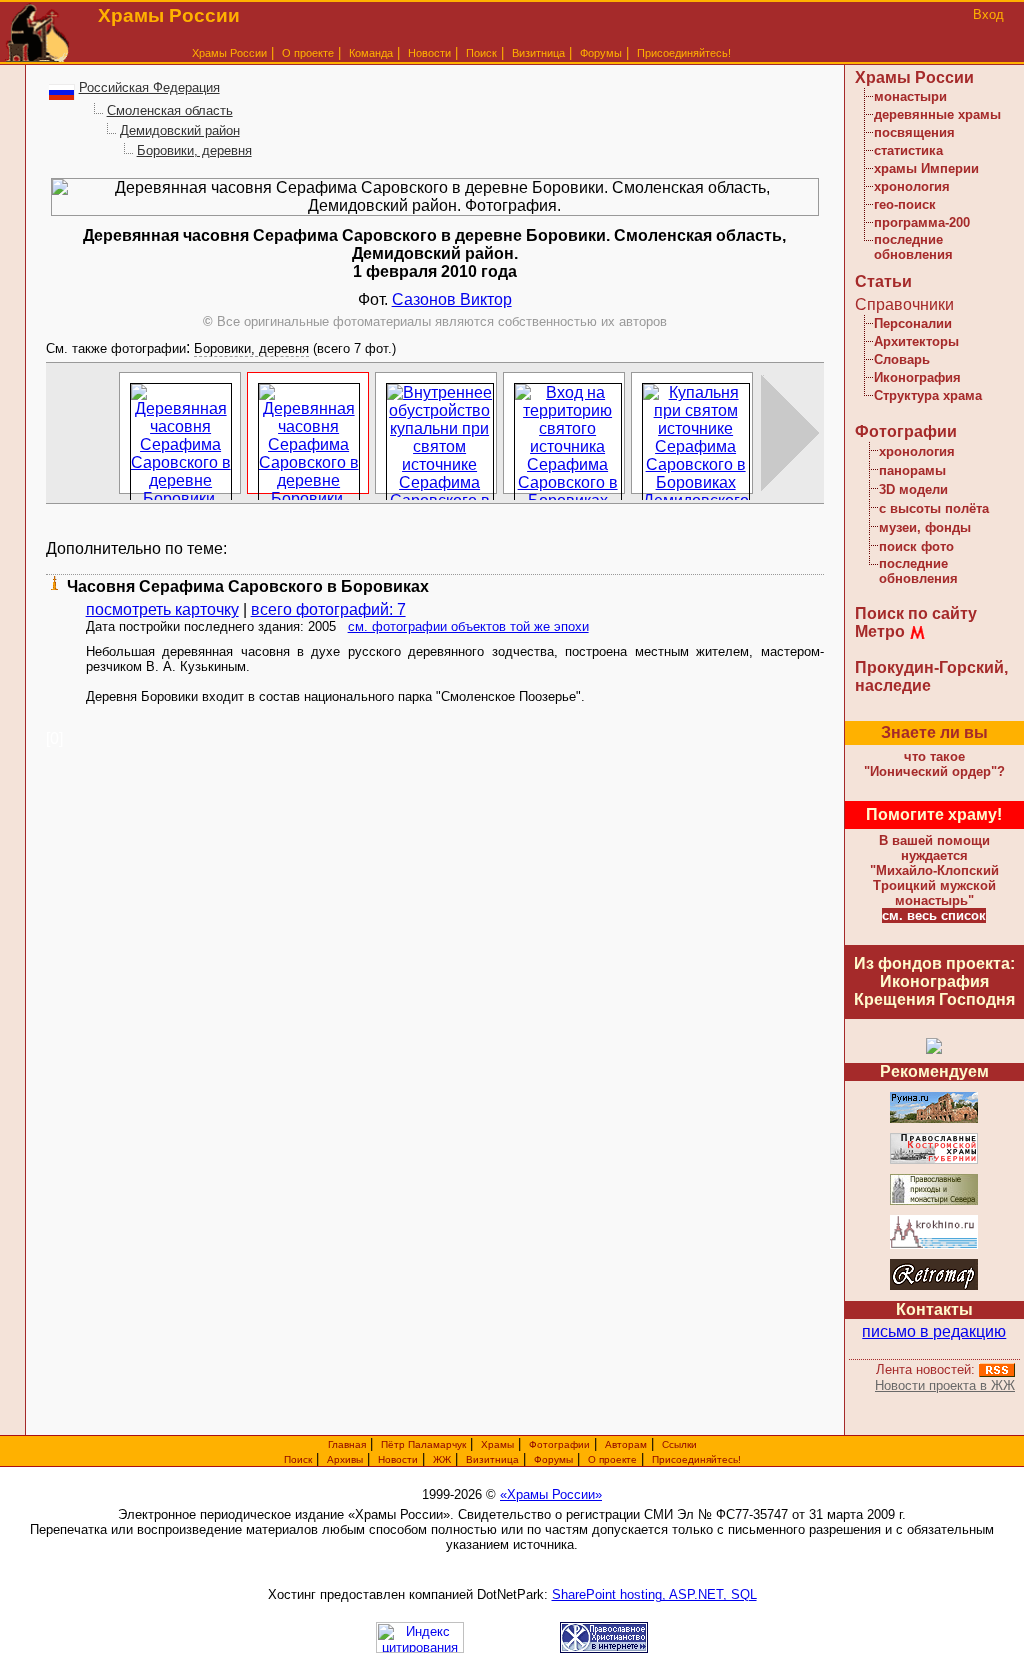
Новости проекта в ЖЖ (945, 1385)
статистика (908, 150)
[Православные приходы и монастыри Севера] (934, 1201)
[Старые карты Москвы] (934, 1286)
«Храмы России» (551, 1494)
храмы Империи (926, 168)
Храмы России (229, 53)
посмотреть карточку (162, 609)
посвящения (914, 132)
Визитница (538, 53)
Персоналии (913, 323)
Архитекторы (916, 341)
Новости (429, 53)
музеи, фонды (925, 527)
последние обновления (913, 247)
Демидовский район (180, 130)
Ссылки (679, 1444)
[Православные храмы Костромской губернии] (934, 1160)
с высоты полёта (934, 508)
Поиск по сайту (916, 613)
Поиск (481, 53)
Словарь (902, 359)
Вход (988, 14)
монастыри (910, 96)
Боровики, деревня (194, 150)
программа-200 (922, 222)
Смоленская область (170, 110)
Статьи (883, 281)
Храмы (497, 1444)
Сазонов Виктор (452, 299)
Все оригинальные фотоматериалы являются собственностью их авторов (435, 321)
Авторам (626, 1444)
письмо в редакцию (934, 1331)
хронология (912, 186)
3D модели (913, 489)
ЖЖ (442, 1459)
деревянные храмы (937, 114)
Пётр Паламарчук (423, 1444)
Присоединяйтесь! (684, 53)
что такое (934, 764)
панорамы (912, 470)
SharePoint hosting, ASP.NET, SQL (654, 1594)
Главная (347, 1444)
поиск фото (916, 546)
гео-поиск (905, 204)
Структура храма (928, 395)
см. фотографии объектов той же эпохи (468, 626)
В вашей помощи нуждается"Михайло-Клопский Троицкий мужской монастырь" (934, 870)
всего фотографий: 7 (328, 609)
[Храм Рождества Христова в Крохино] (934, 1245)
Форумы (601, 53)
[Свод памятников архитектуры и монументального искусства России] (934, 1119)
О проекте (612, 1459)
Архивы (345, 1459)
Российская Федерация (149, 87)
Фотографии (906, 431)
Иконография (917, 377)
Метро (880, 631)
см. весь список (934, 915)
